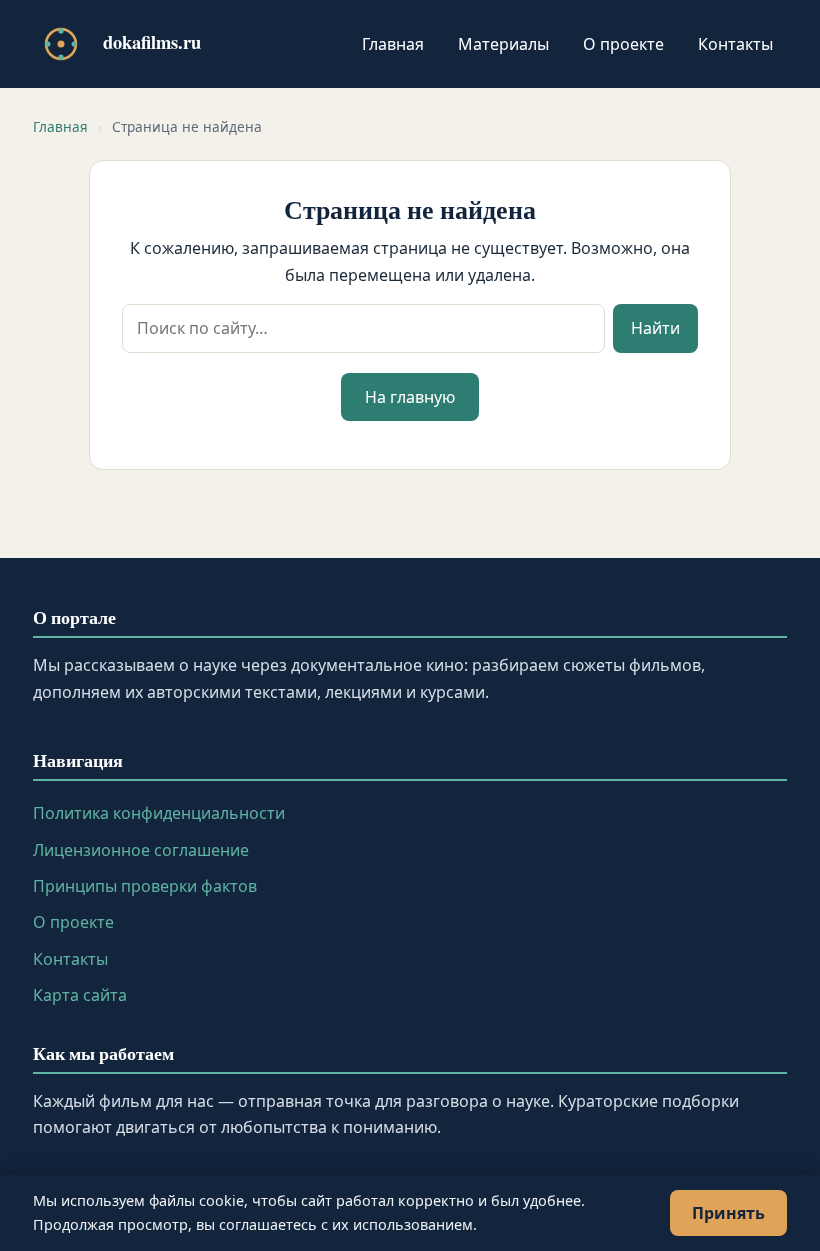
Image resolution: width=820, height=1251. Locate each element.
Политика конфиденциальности (159, 813)
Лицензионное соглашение (141, 850)
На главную (410, 397)
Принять (728, 1213)
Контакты (735, 44)
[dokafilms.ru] (61, 44)
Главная (393, 44)
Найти (655, 328)
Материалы (503, 44)
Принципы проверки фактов (145, 886)
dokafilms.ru (152, 41)
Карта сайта (80, 995)
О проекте (623, 44)
